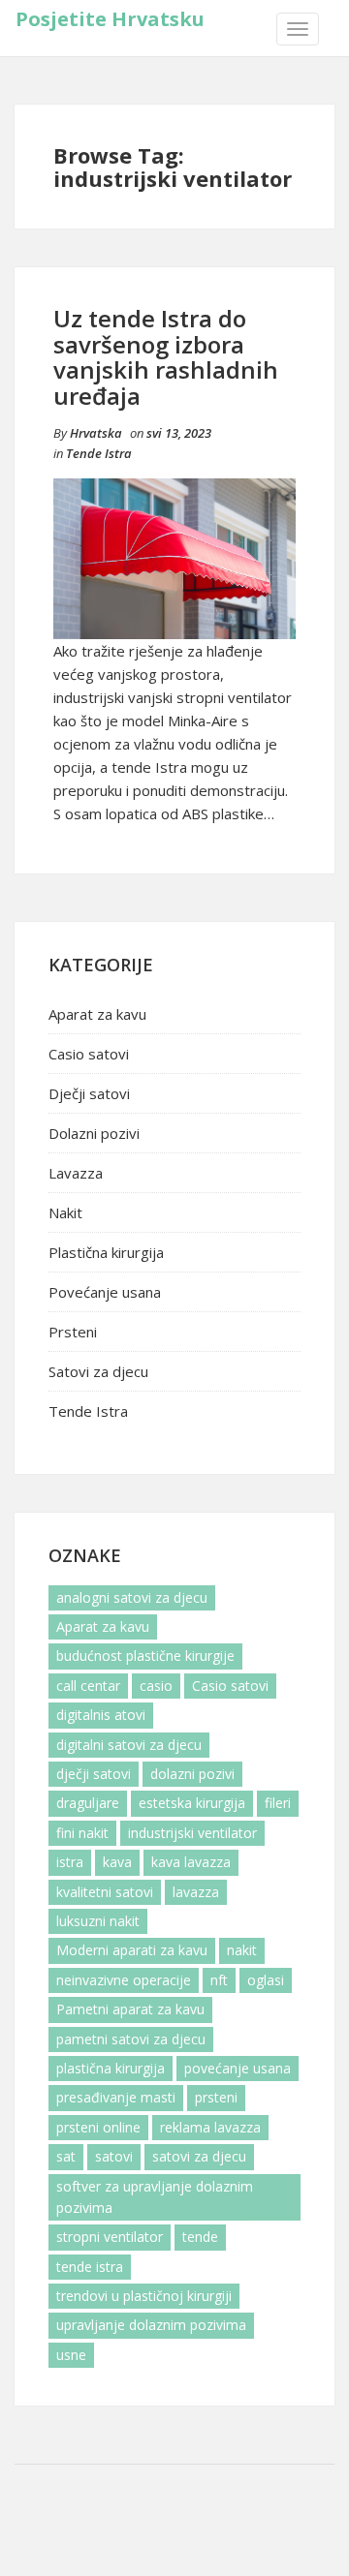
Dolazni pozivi (94, 1133)
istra (70, 1862)
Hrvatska (96, 433)
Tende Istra (99, 453)
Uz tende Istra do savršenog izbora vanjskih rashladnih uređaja (166, 356)
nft (219, 1980)
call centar (88, 1686)
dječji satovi (94, 1774)
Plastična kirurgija (106, 1252)
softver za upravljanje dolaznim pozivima (155, 2197)
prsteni (216, 2097)
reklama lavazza (210, 2127)
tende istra (90, 2267)
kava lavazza (191, 1862)
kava (117, 1862)
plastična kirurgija (111, 2068)
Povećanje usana (105, 1292)
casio (156, 1686)
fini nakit (82, 1833)
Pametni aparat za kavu (130, 2009)
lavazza (196, 1892)
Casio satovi (89, 1054)
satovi (114, 2156)
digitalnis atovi (101, 1715)
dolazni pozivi (192, 1774)
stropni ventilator (110, 2237)
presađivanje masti (116, 2097)
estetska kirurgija (192, 1803)
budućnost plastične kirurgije (145, 1656)
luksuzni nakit (98, 1921)
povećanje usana (238, 2068)
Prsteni (73, 1332)
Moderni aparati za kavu (132, 1950)
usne (71, 2355)
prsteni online (98, 2127)
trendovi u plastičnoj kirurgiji (144, 2296)
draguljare (88, 1803)
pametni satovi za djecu (131, 2039)
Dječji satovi (89, 1093)
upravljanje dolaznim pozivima (151, 2325)
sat (66, 2156)
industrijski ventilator (192, 1833)
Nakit (65, 1212)
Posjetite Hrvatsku (110, 19)
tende (200, 2237)
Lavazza (76, 1173)
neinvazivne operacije (124, 1980)
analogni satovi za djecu (132, 1597)
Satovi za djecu (98, 1371)
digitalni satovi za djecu (129, 1745)
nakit (242, 1950)
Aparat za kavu (97, 1014)
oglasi (266, 1980)
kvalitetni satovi (105, 1892)
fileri (278, 1803)
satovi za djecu (199, 2156)
